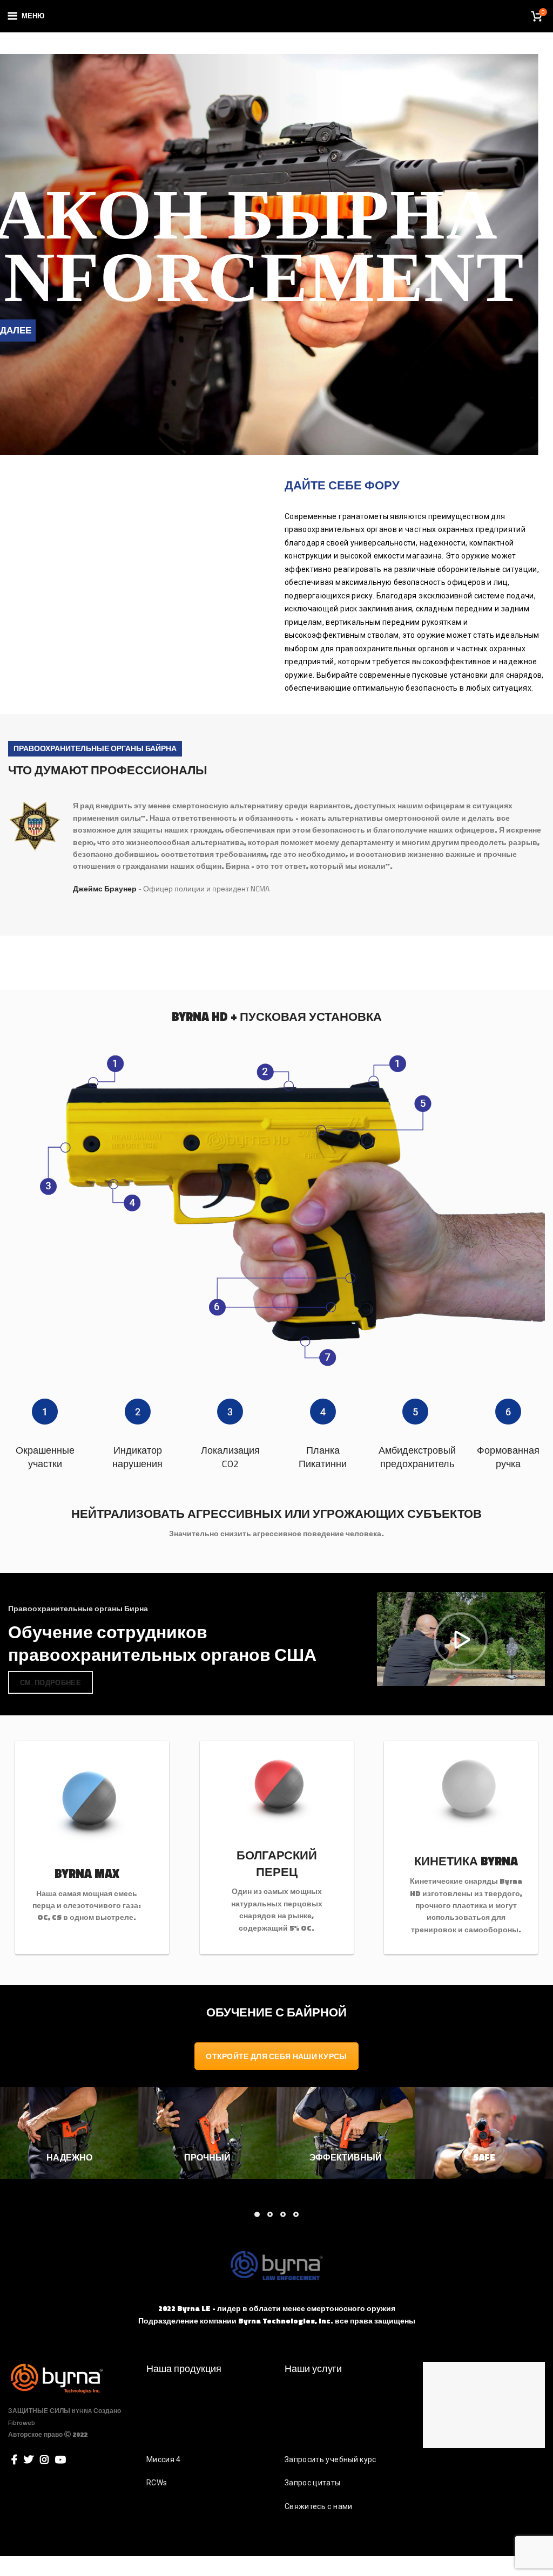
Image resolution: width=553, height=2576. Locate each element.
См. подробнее (50, 1682)
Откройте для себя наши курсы (276, 2056)
